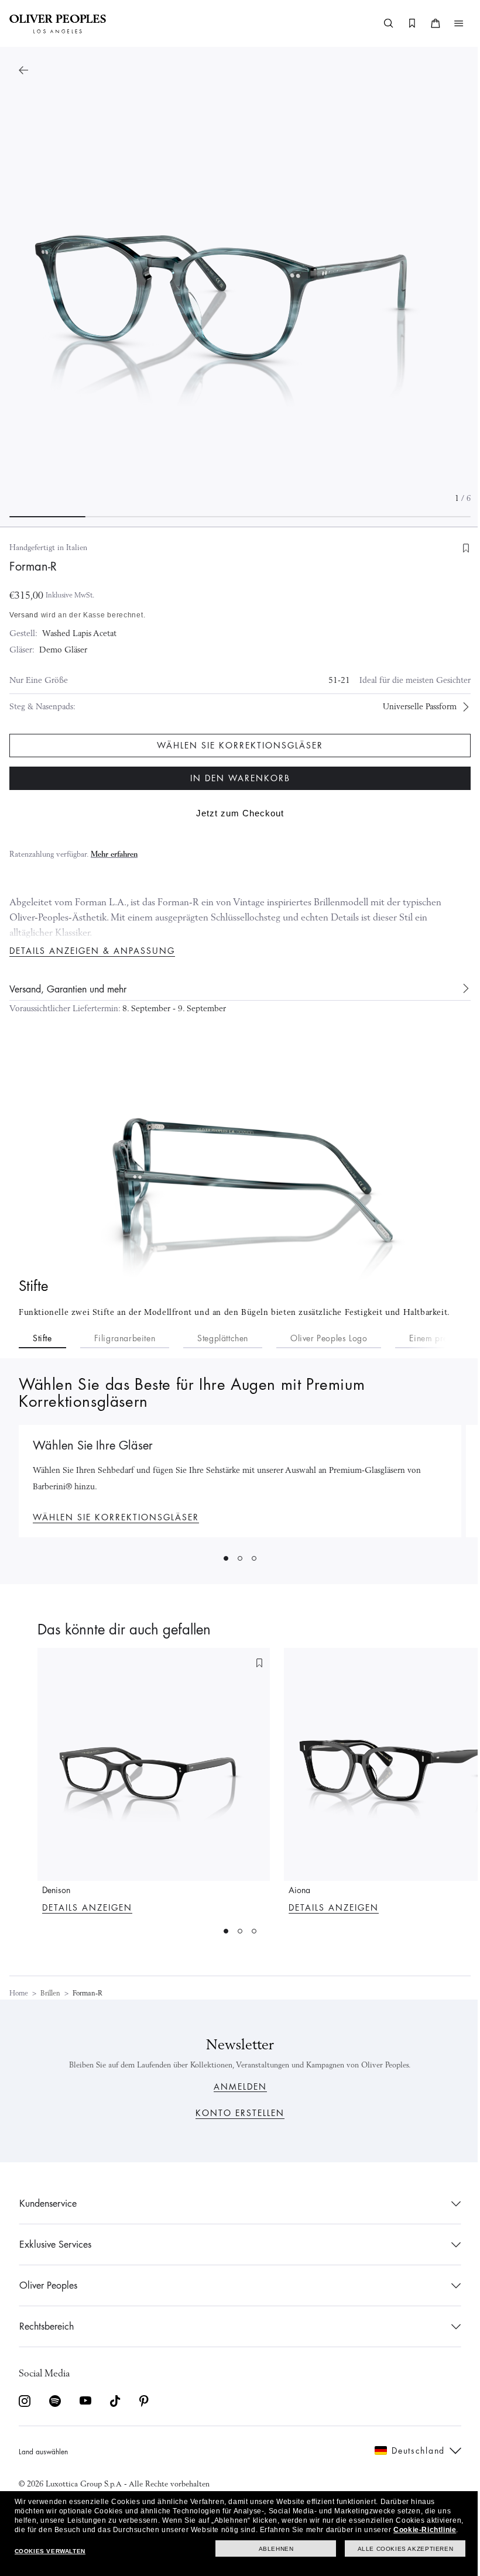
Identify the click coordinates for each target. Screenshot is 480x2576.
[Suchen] (380, 23)
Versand (24, 615)
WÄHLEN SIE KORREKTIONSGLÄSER (116, 1517)
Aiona (299, 1890)
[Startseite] (58, 23)
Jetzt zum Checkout (236, 813)
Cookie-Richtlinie (45, 2530)
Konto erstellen (236, 2113)
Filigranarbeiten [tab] (125, 1338)
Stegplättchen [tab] (223, 1338)
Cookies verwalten (49, 2551)
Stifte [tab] (42, 1338)
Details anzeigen (87, 1908)
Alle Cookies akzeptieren (397, 2549)
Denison (56, 1890)
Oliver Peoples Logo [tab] (329, 1338)
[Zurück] (23, 70)
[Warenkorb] (427, 23)
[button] (450, 23)
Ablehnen (268, 2549)
